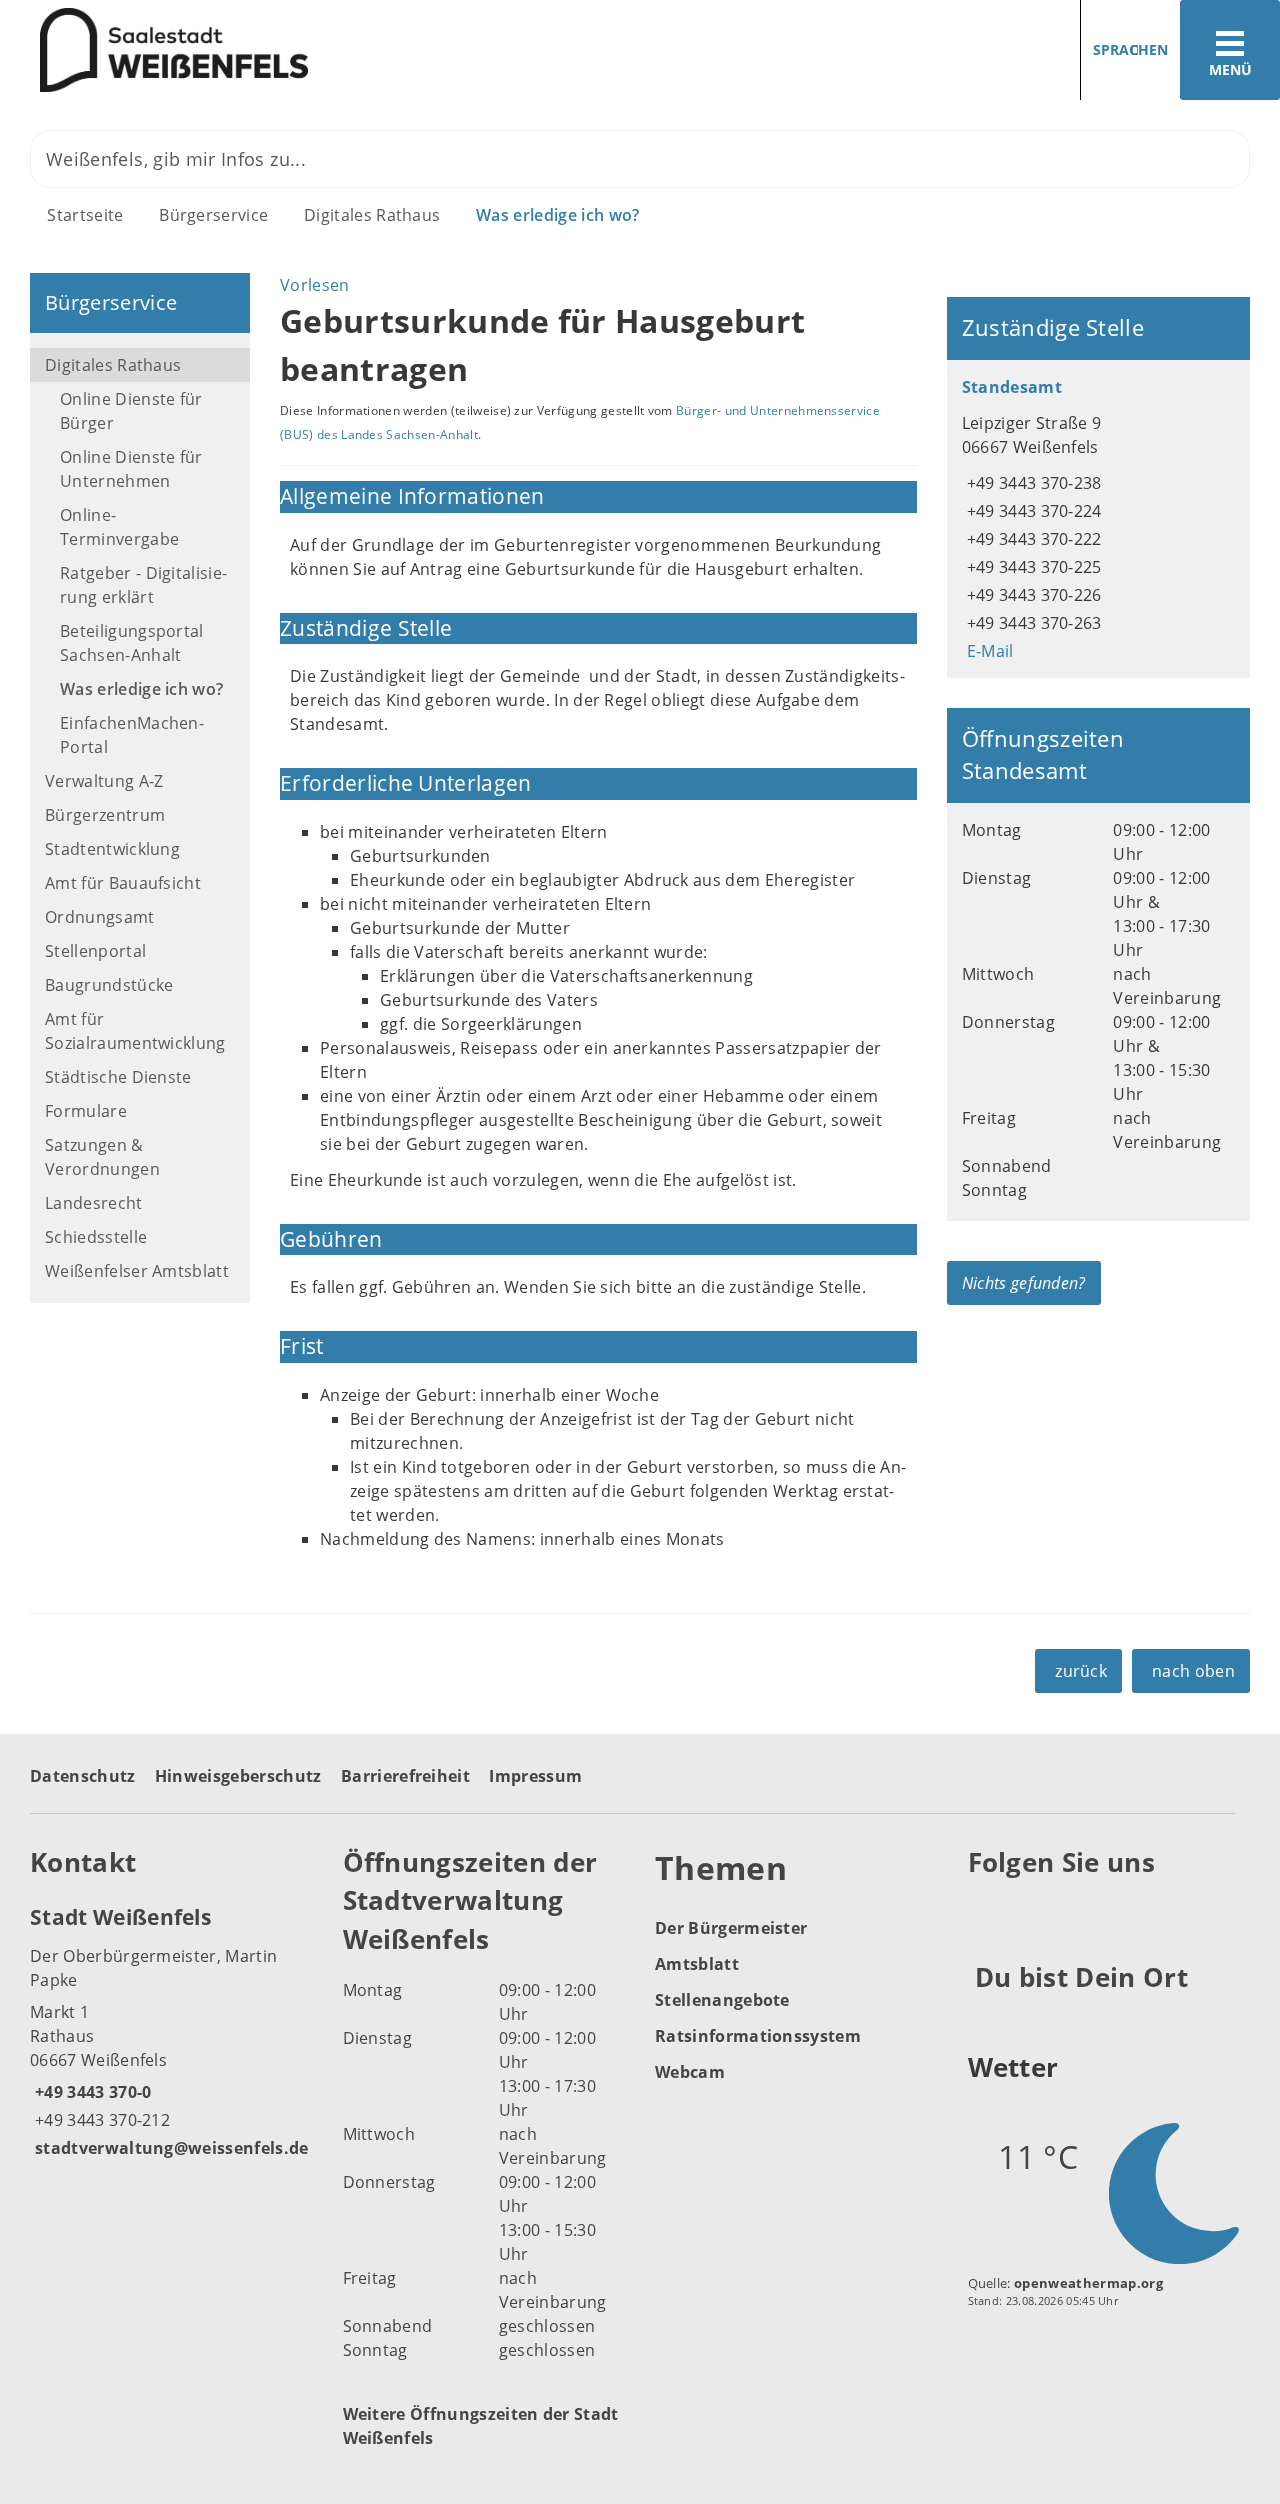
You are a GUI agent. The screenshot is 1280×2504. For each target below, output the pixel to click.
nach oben (1193, 1671)
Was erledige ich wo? (557, 215)
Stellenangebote (722, 2000)
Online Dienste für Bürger (131, 411)
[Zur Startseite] (312, 50)
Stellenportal (95, 951)
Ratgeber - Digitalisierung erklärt (143, 585)
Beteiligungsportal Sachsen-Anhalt (132, 643)
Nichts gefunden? (1024, 1283)
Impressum (535, 1776)
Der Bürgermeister (731, 1928)
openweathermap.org (1088, 2283)
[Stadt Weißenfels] (171, 2031)
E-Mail (988, 651)
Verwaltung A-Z (104, 781)
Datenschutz (83, 1776)
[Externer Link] (986, 1912)
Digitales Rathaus (372, 215)
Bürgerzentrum (105, 815)
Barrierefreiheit (405, 1776)
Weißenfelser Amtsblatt (137, 1271)
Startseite (85, 215)
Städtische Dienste (118, 1077)
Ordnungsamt (100, 917)
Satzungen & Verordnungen (102, 1157)
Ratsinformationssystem (758, 2036)
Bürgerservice (213, 215)
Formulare (86, 1111)
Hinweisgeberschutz (238, 1776)
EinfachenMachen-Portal (132, 735)
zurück (1081, 1671)
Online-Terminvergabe (119, 527)
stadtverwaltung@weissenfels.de (169, 2148)
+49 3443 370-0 (90, 2092)
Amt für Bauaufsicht (123, 883)
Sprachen (1130, 49)
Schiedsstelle (96, 1237)
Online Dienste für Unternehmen (131, 469)
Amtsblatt (697, 1964)
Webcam (690, 2072)
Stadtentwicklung (112, 849)
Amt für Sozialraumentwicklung (135, 1031)
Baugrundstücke (109, 985)
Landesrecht (94, 1203)
